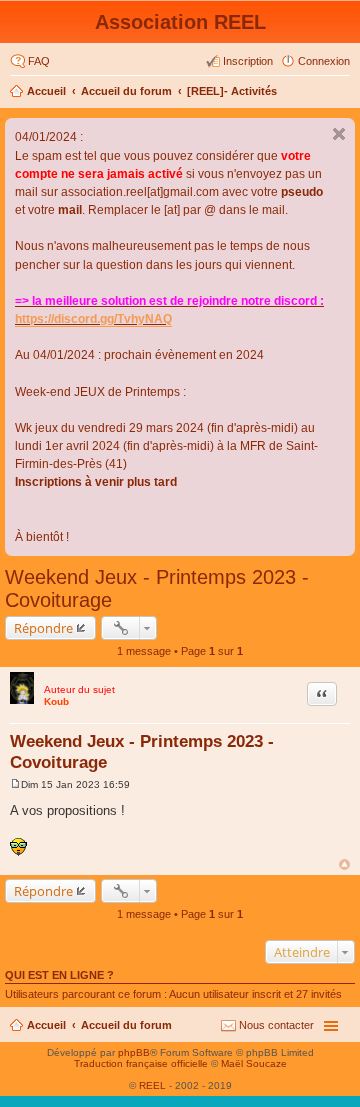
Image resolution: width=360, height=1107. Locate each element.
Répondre (43, 628)
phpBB (134, 1052)
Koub (56, 701)
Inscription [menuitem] (248, 61)
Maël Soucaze (254, 1063)
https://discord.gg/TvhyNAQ (93, 319)
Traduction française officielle (141, 1063)
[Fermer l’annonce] (339, 134)
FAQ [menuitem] (39, 61)
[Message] (15, 784)
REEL (152, 1085)
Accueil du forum (126, 91)
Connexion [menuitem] (324, 61)
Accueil (46, 91)
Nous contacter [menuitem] (276, 1025)
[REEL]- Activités (232, 91)
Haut (344, 864)
